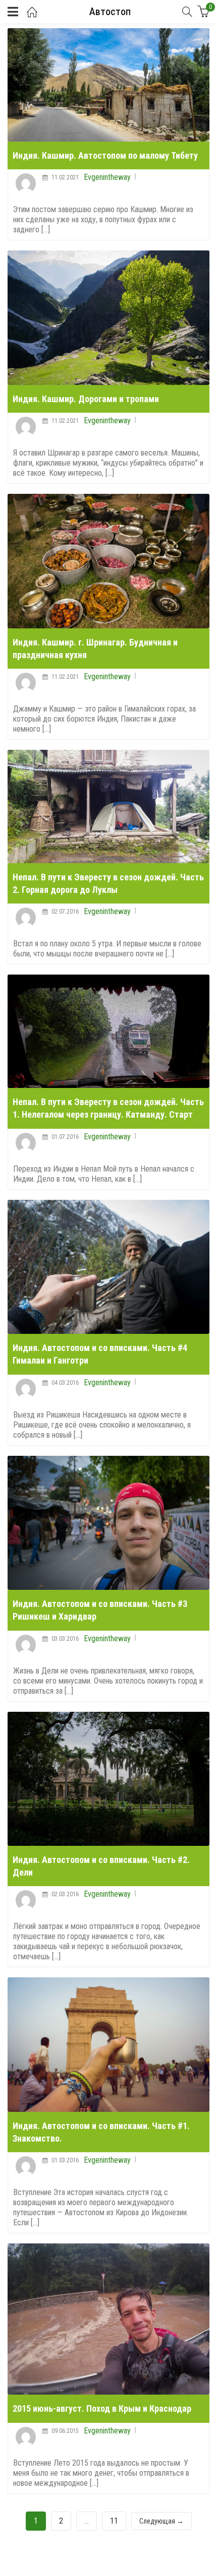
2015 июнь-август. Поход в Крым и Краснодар (102, 2408)
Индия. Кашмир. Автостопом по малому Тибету (105, 155)
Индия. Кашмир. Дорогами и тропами (86, 399)
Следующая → (161, 2521)
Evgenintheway (107, 177)
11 (114, 2521)
